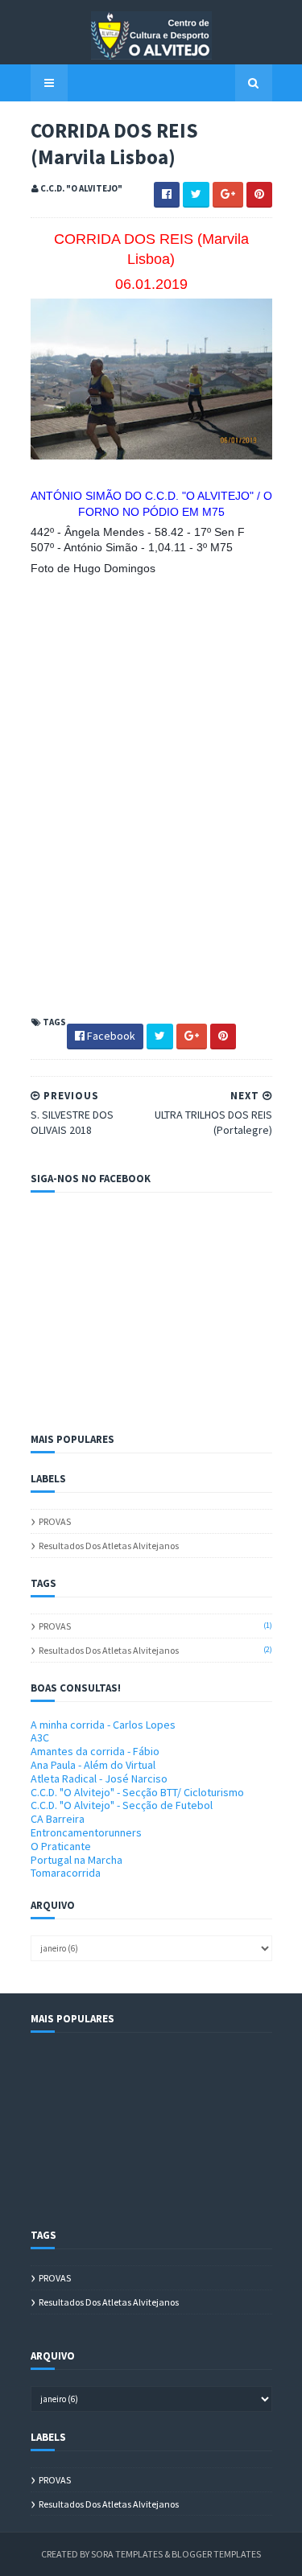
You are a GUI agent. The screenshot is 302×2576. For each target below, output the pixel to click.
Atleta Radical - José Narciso (99, 1778)
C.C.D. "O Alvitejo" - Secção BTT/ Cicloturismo (137, 1792)
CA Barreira (58, 1819)
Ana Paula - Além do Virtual (93, 1765)
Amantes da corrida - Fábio (95, 1751)
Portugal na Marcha (77, 1860)
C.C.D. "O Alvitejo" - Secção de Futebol (122, 1805)
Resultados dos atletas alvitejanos (109, 1546)
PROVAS (55, 1521)
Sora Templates (127, 2554)
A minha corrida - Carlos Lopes (103, 1725)
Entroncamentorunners (86, 1832)
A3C (40, 1737)
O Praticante (61, 1846)
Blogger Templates (216, 2554)
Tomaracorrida (66, 1873)
